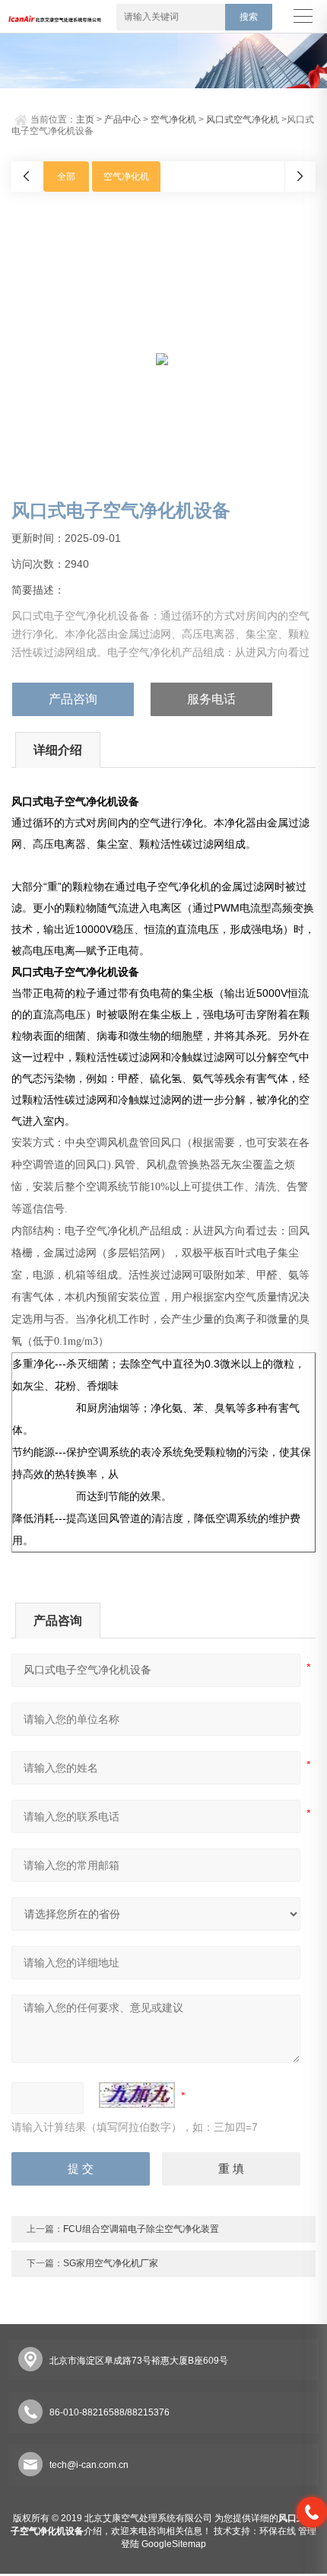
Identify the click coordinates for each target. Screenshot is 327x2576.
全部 (66, 177)
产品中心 (122, 119)
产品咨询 (73, 699)
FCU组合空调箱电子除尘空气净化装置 (141, 2229)
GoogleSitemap (174, 2544)
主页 (85, 119)
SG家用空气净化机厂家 (111, 2263)
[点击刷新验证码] (137, 2095)
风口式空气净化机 (243, 119)
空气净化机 (173, 119)
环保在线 (278, 2531)
